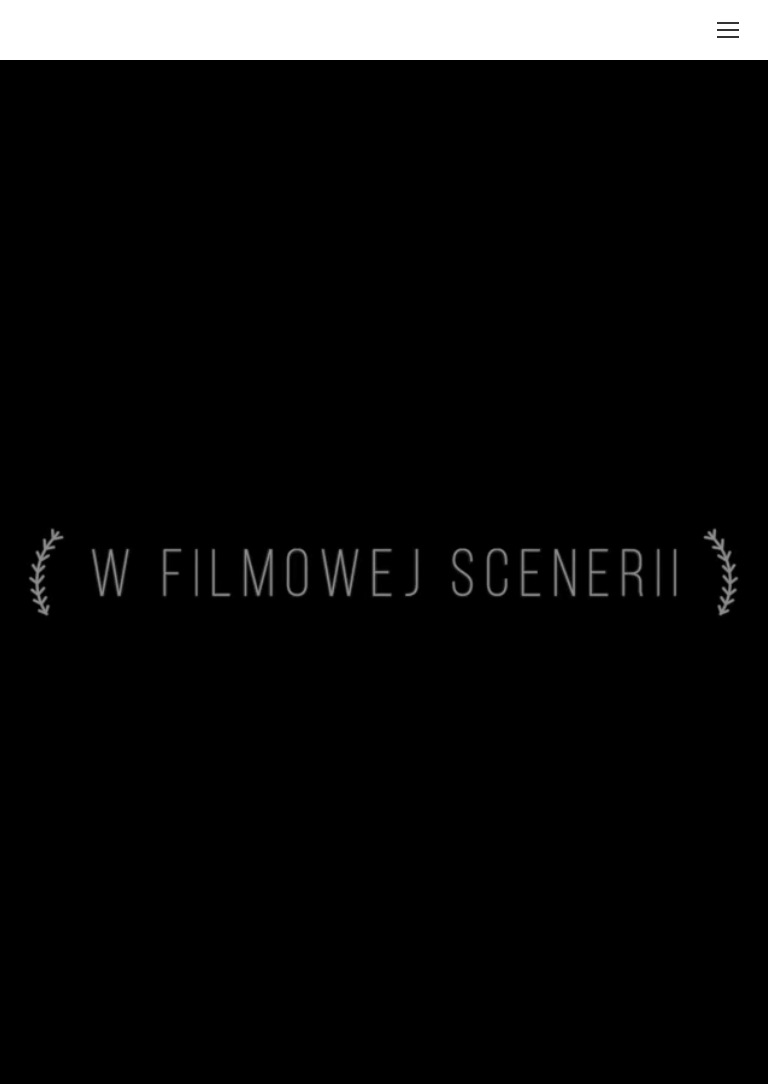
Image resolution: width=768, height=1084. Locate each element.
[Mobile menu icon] (728, 30)
